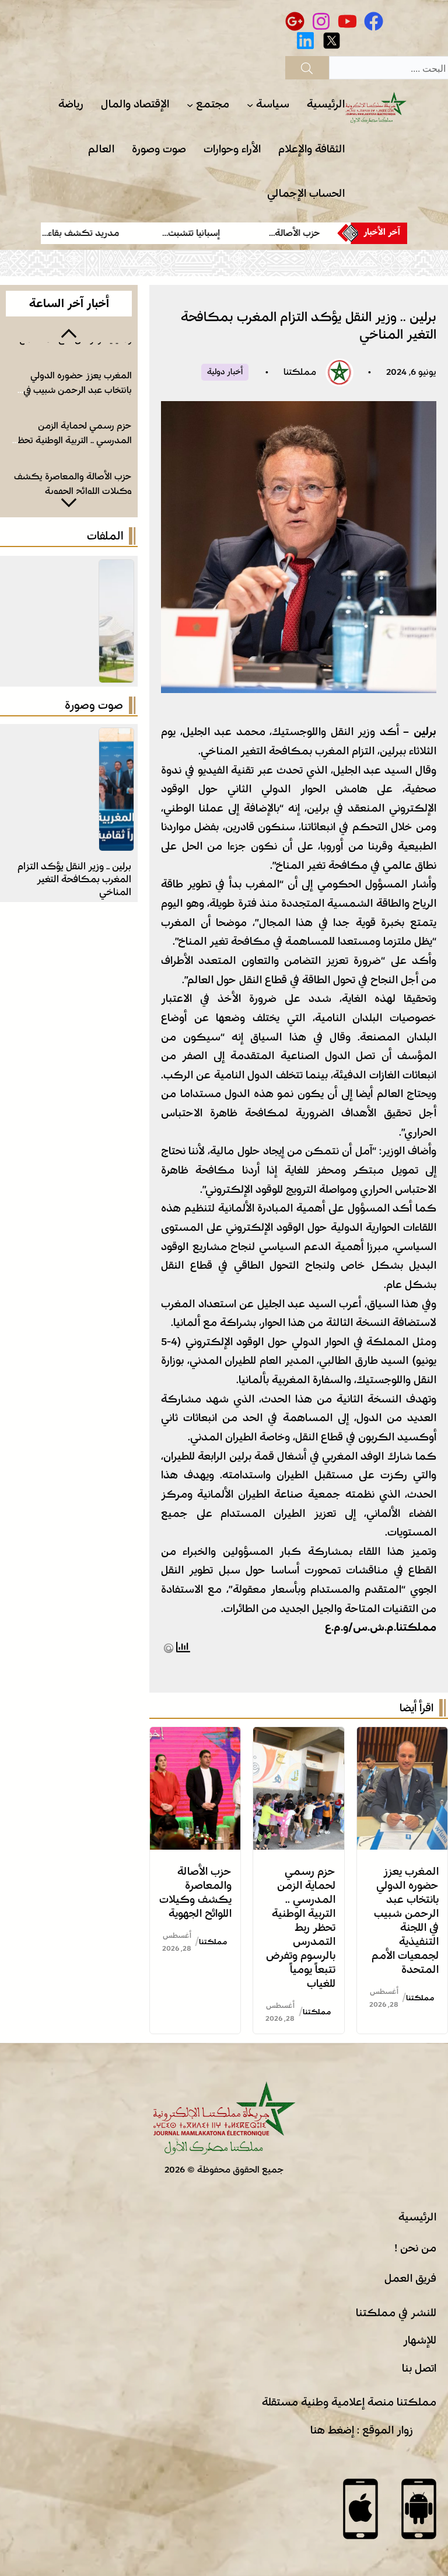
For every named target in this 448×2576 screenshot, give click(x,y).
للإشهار (420, 2340)
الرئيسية (417, 2217)
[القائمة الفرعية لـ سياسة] (250, 105)
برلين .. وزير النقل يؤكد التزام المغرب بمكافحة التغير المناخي (74, 879)
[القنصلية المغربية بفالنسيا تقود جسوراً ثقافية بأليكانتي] (116, 737)
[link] (290, 233)
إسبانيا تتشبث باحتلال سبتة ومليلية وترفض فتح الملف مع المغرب (76, 491)
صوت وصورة (94, 705)
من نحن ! (415, 2248)
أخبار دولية (225, 372)
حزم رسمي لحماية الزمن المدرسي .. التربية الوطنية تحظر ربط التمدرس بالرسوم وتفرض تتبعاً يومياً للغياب (301, 1927)
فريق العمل (410, 2278)
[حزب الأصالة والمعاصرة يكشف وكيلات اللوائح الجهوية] (195, 1736)
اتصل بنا (419, 2368)
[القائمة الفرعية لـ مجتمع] (190, 105)
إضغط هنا (332, 2430)
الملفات (105, 536)
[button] (69, 332)
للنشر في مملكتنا (396, 2313)
